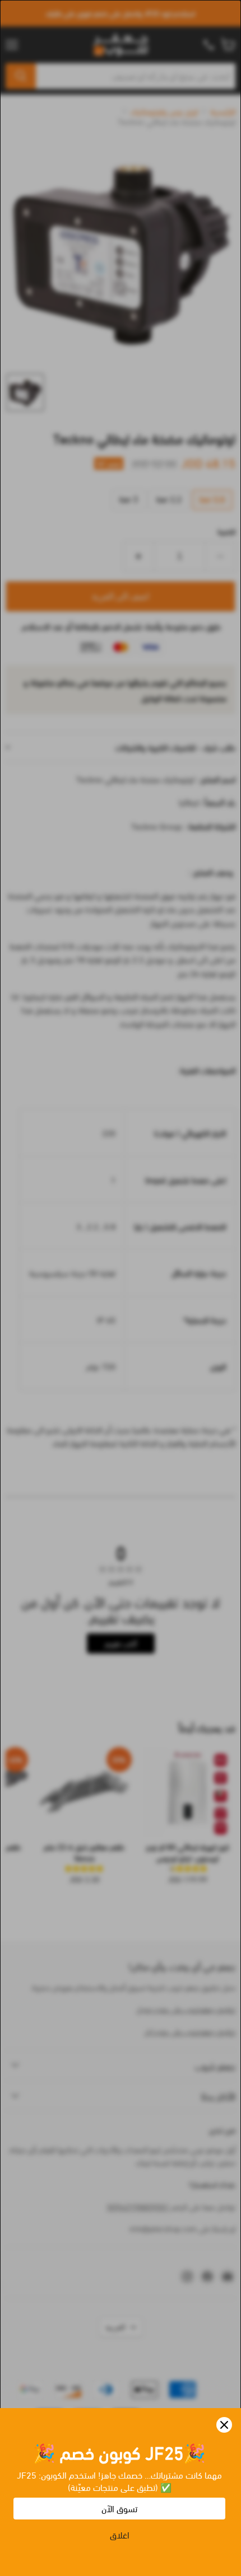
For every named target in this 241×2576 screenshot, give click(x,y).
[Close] (224, 2425)
